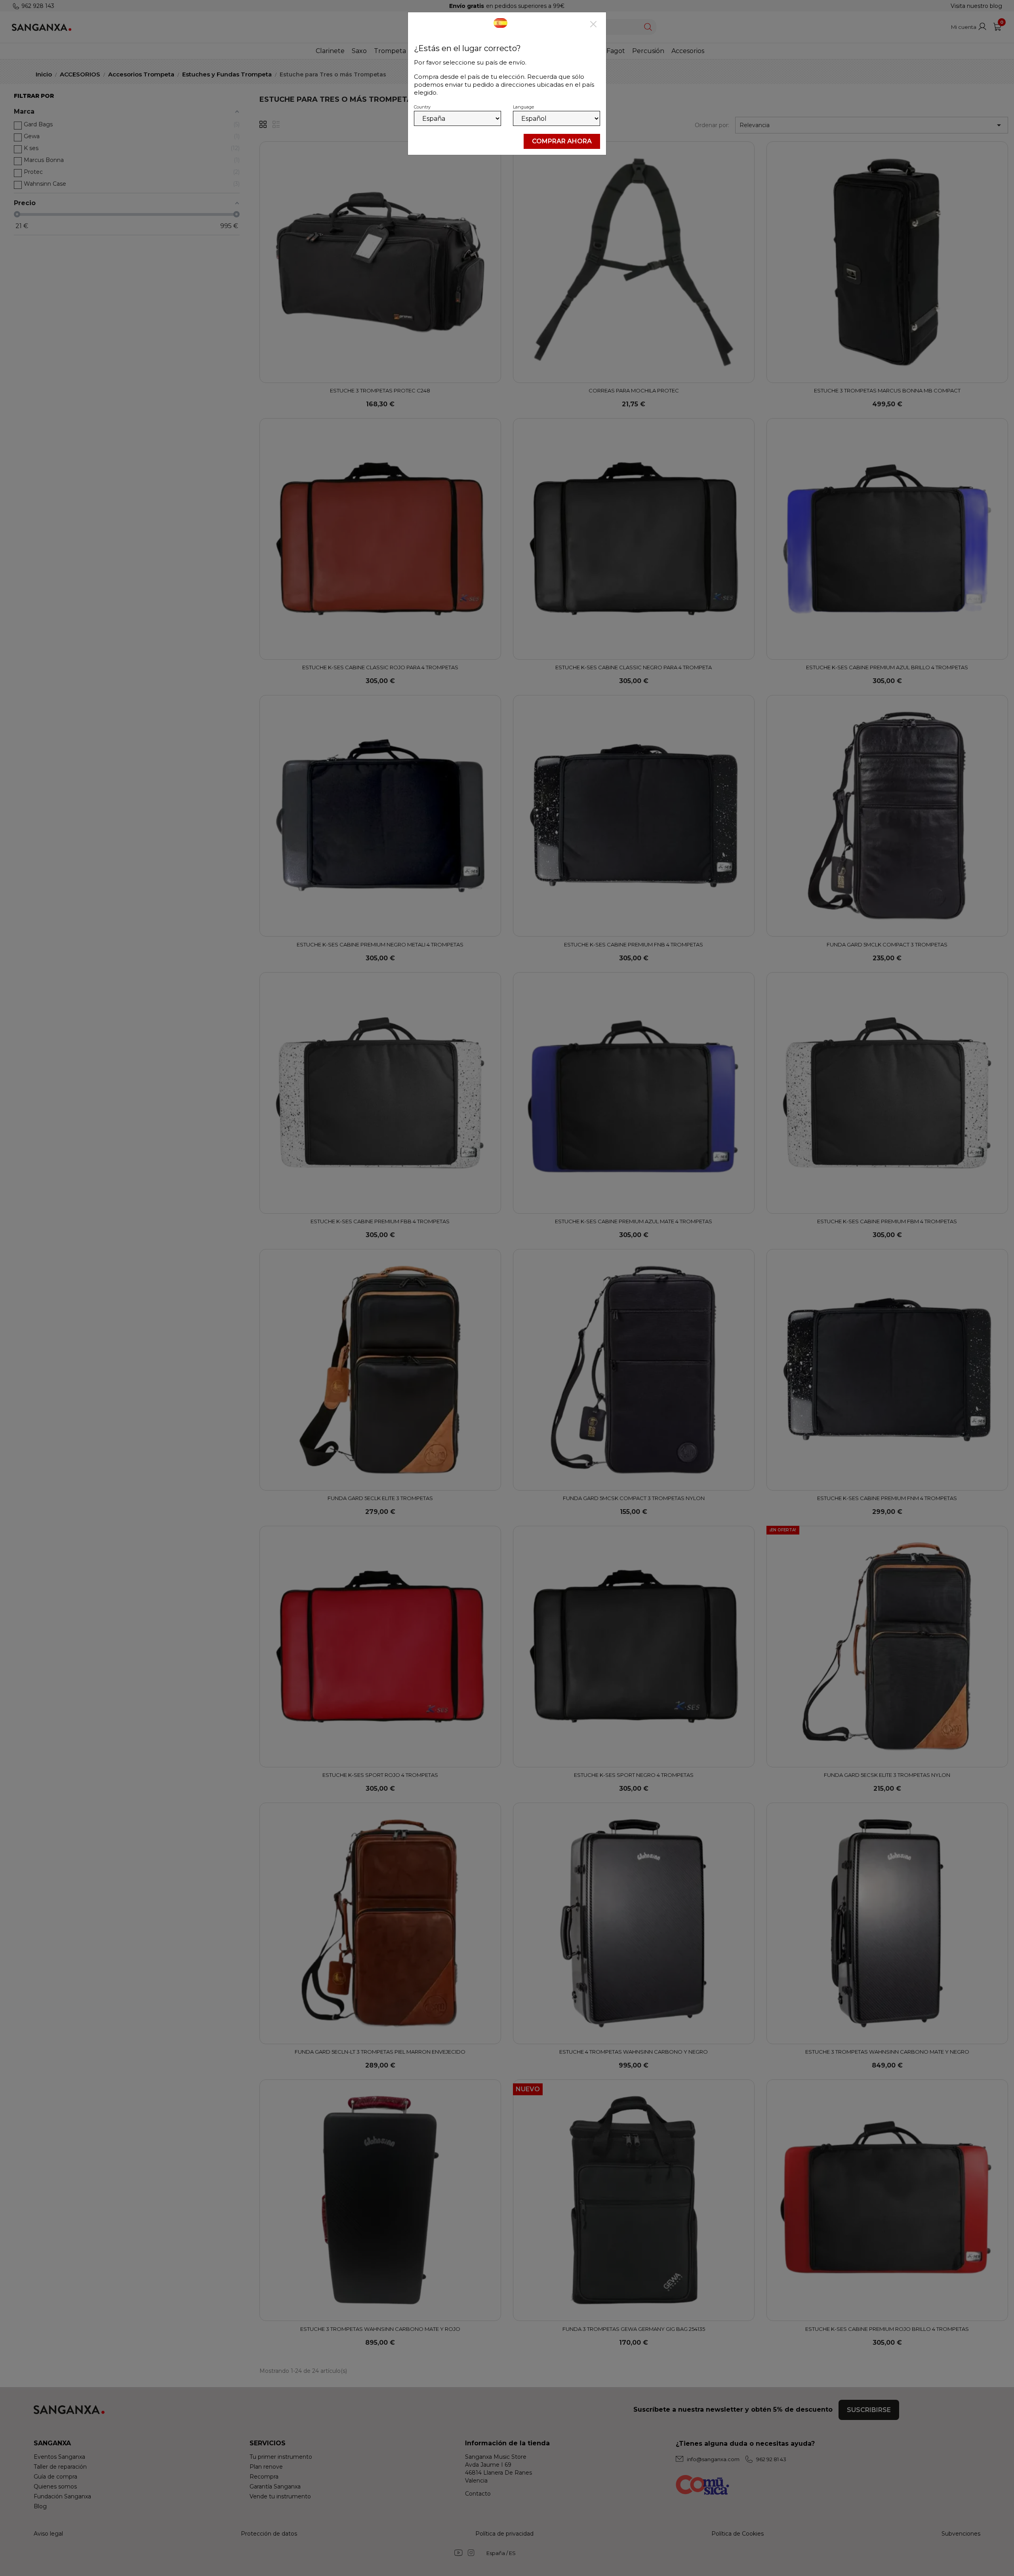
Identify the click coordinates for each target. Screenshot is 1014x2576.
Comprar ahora (562, 141)
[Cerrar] (593, 25)
